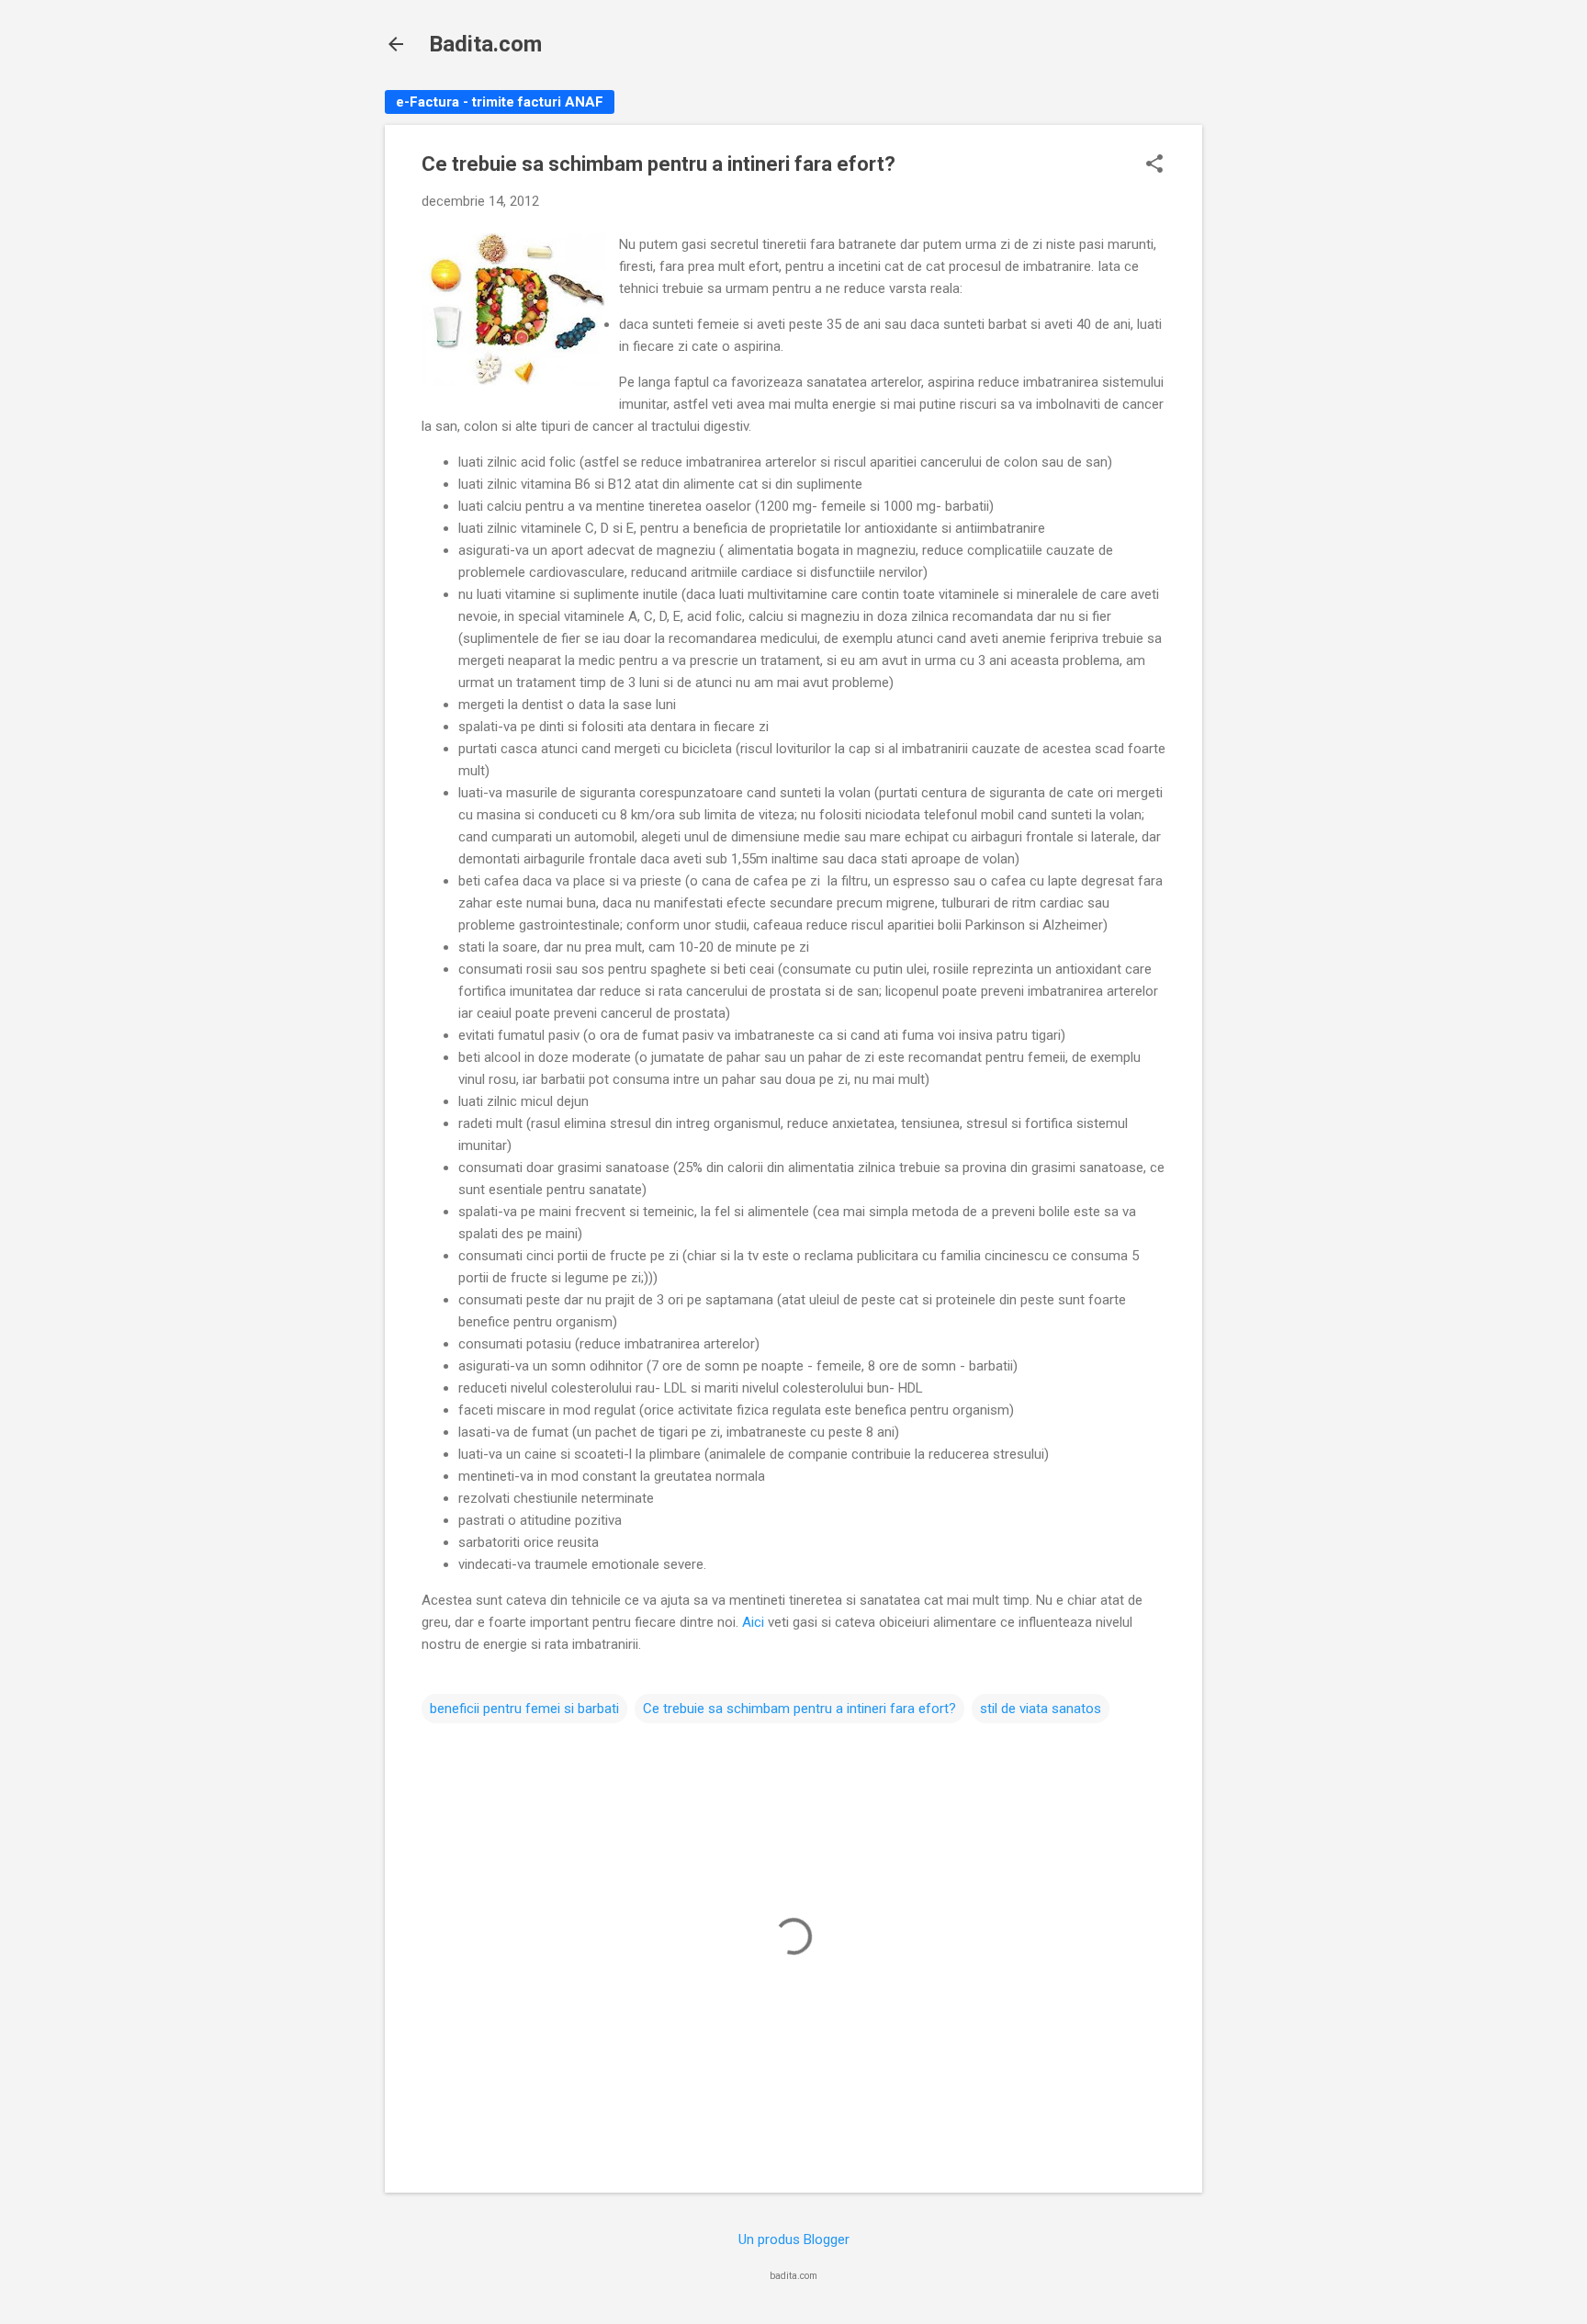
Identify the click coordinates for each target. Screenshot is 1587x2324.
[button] (1154, 165)
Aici (753, 1622)
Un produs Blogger (794, 2239)
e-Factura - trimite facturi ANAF (500, 102)
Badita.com (485, 44)
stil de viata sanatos (1041, 1709)
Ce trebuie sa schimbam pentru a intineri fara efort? (799, 1709)
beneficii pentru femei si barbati (524, 1709)
